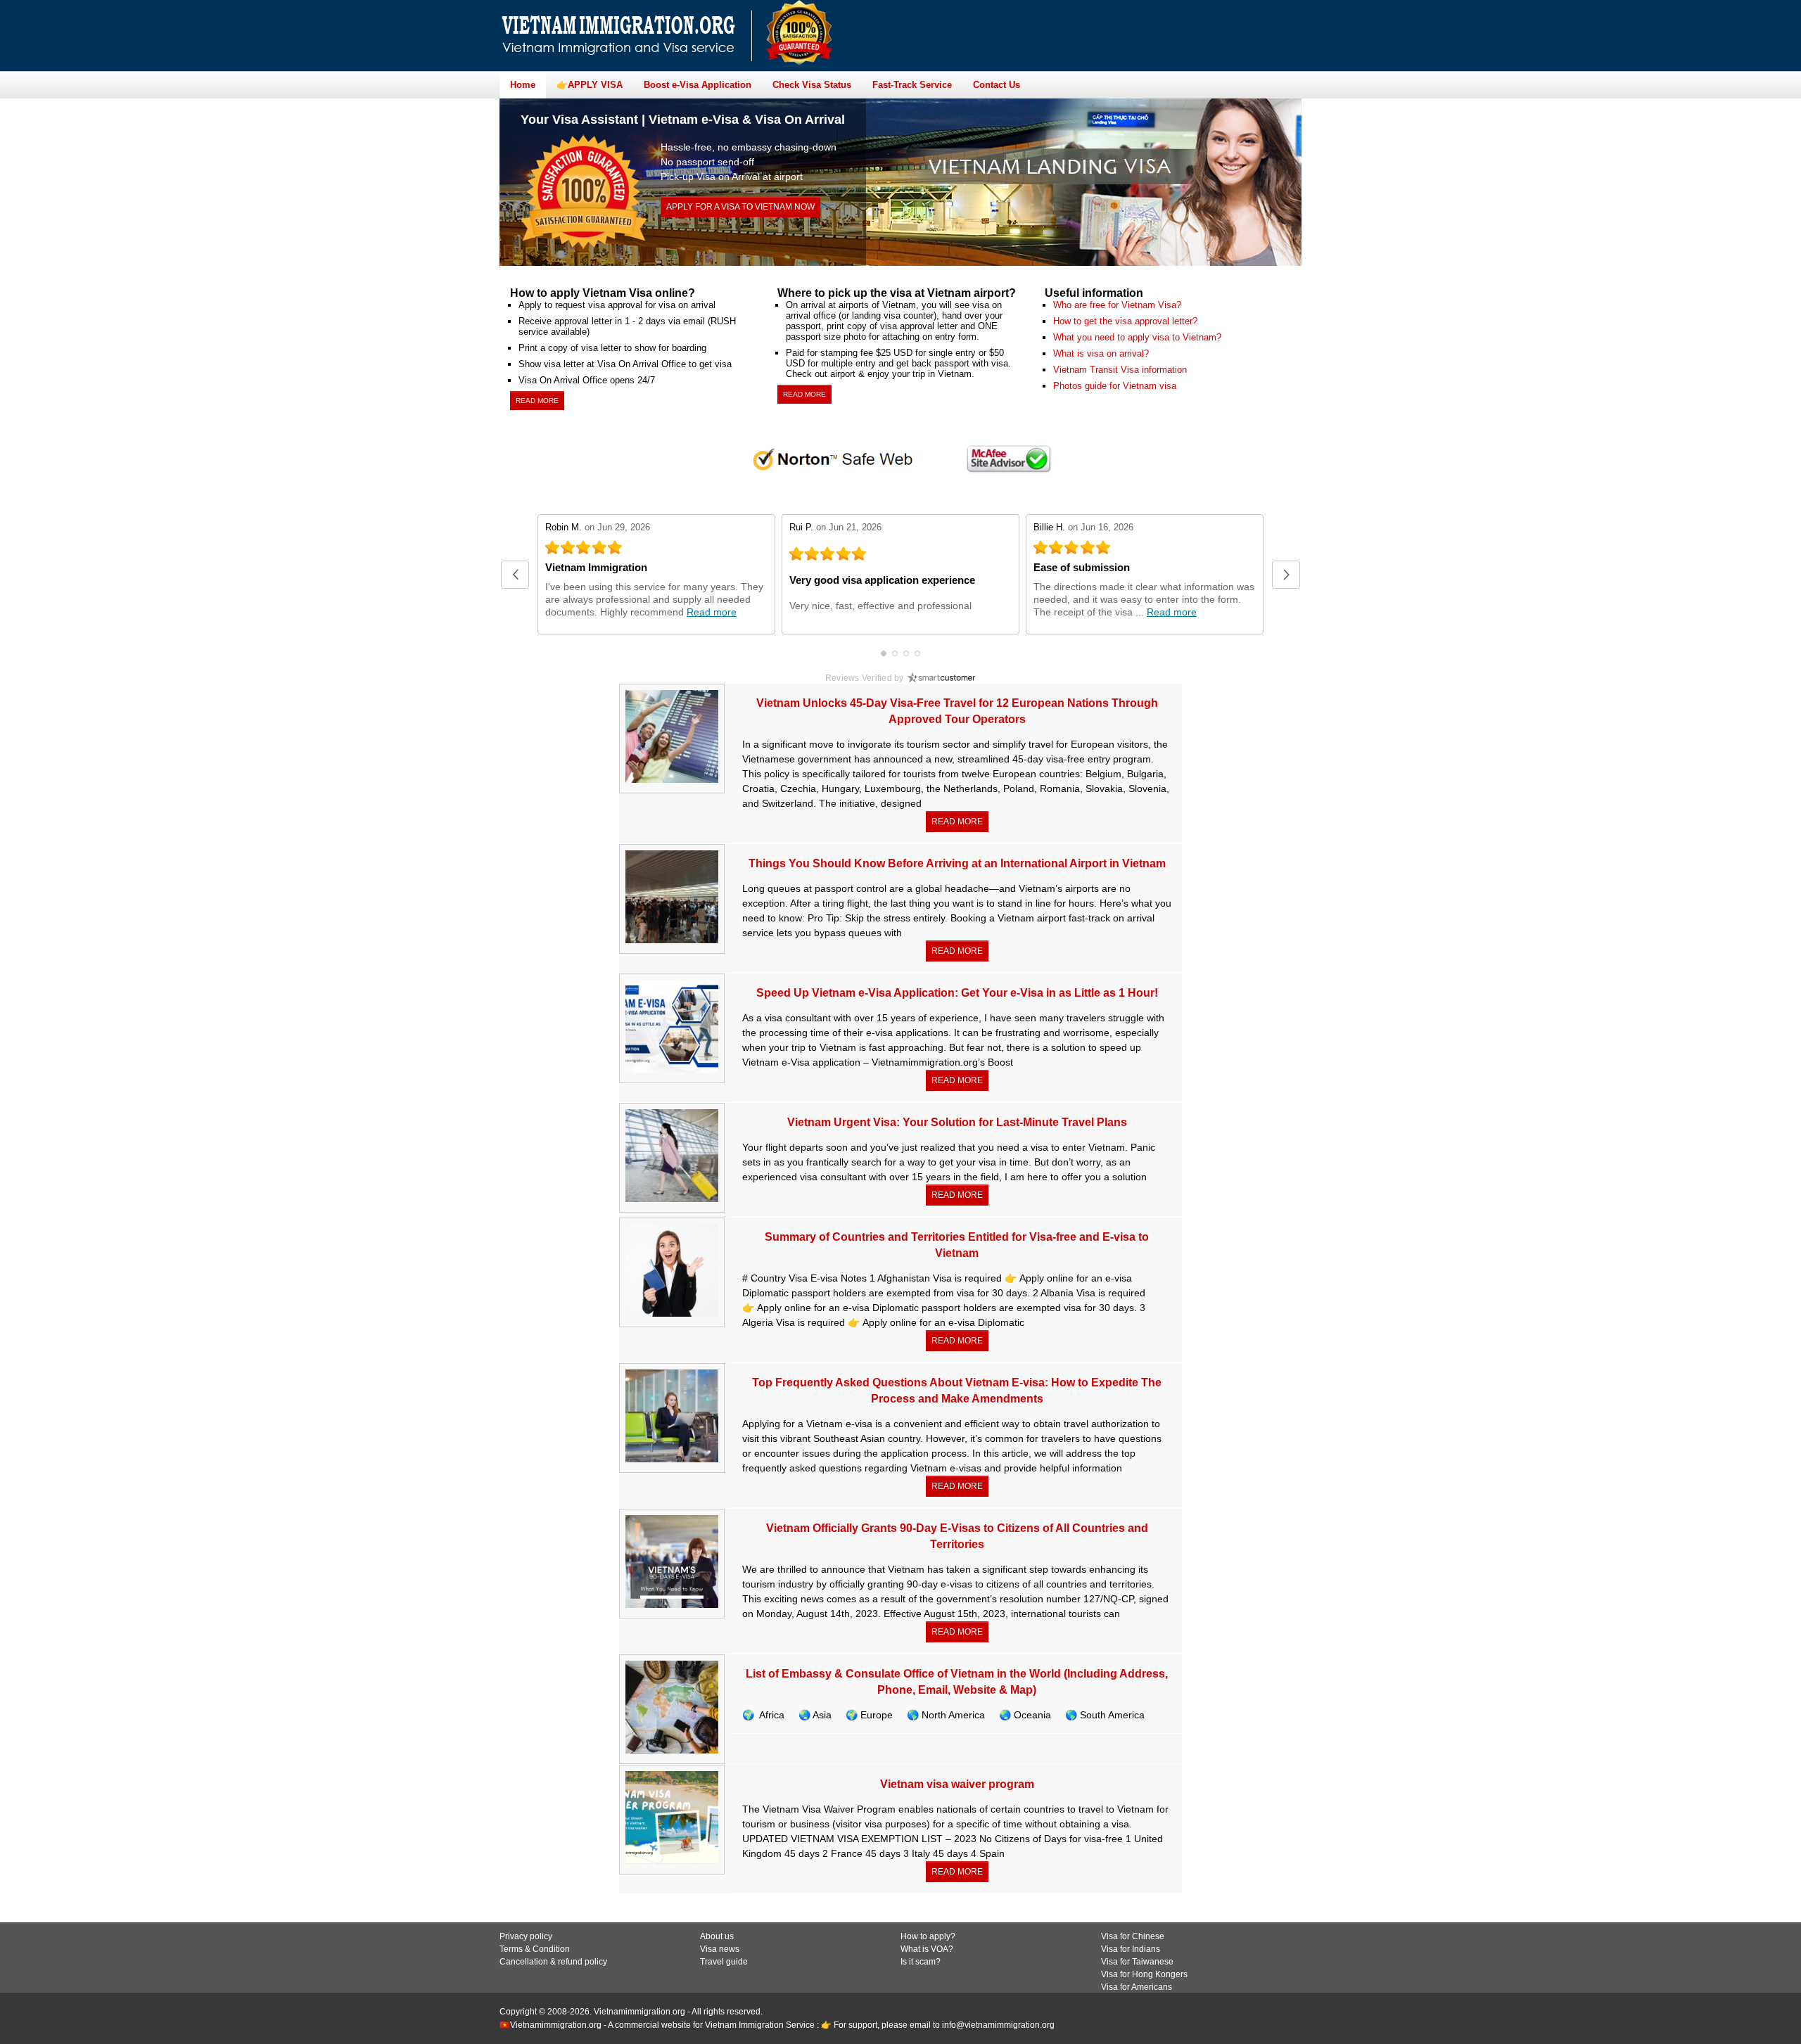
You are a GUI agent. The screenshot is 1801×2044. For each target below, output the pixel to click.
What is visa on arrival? (1101, 353)
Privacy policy (526, 1936)
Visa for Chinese (1133, 1936)
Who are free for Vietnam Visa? (1117, 305)
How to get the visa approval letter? (1125, 321)
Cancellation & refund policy (553, 1962)
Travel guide (724, 1962)
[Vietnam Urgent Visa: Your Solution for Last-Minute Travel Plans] (672, 1157)
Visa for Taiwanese (1137, 1962)
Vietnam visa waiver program (957, 1784)
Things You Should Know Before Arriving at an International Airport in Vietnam (957, 863)
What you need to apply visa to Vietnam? (1137, 337)
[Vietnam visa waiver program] (672, 1819)
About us (717, 1936)
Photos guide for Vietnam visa (1115, 386)
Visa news (720, 1949)
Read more (537, 401)
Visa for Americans (1137, 1987)
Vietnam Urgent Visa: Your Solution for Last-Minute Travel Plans (957, 1122)
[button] (515, 575)
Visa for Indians (1131, 1949)
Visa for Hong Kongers (1144, 1974)
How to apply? (928, 1936)
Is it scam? (921, 1962)
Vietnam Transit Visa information (1120, 370)
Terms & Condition (535, 1949)
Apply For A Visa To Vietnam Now (740, 207)
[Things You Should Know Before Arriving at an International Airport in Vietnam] (672, 898)
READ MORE (957, 822)
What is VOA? (927, 1949)
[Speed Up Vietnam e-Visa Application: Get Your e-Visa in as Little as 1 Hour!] (672, 1027)
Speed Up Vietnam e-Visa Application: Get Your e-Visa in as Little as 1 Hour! (957, 993)
